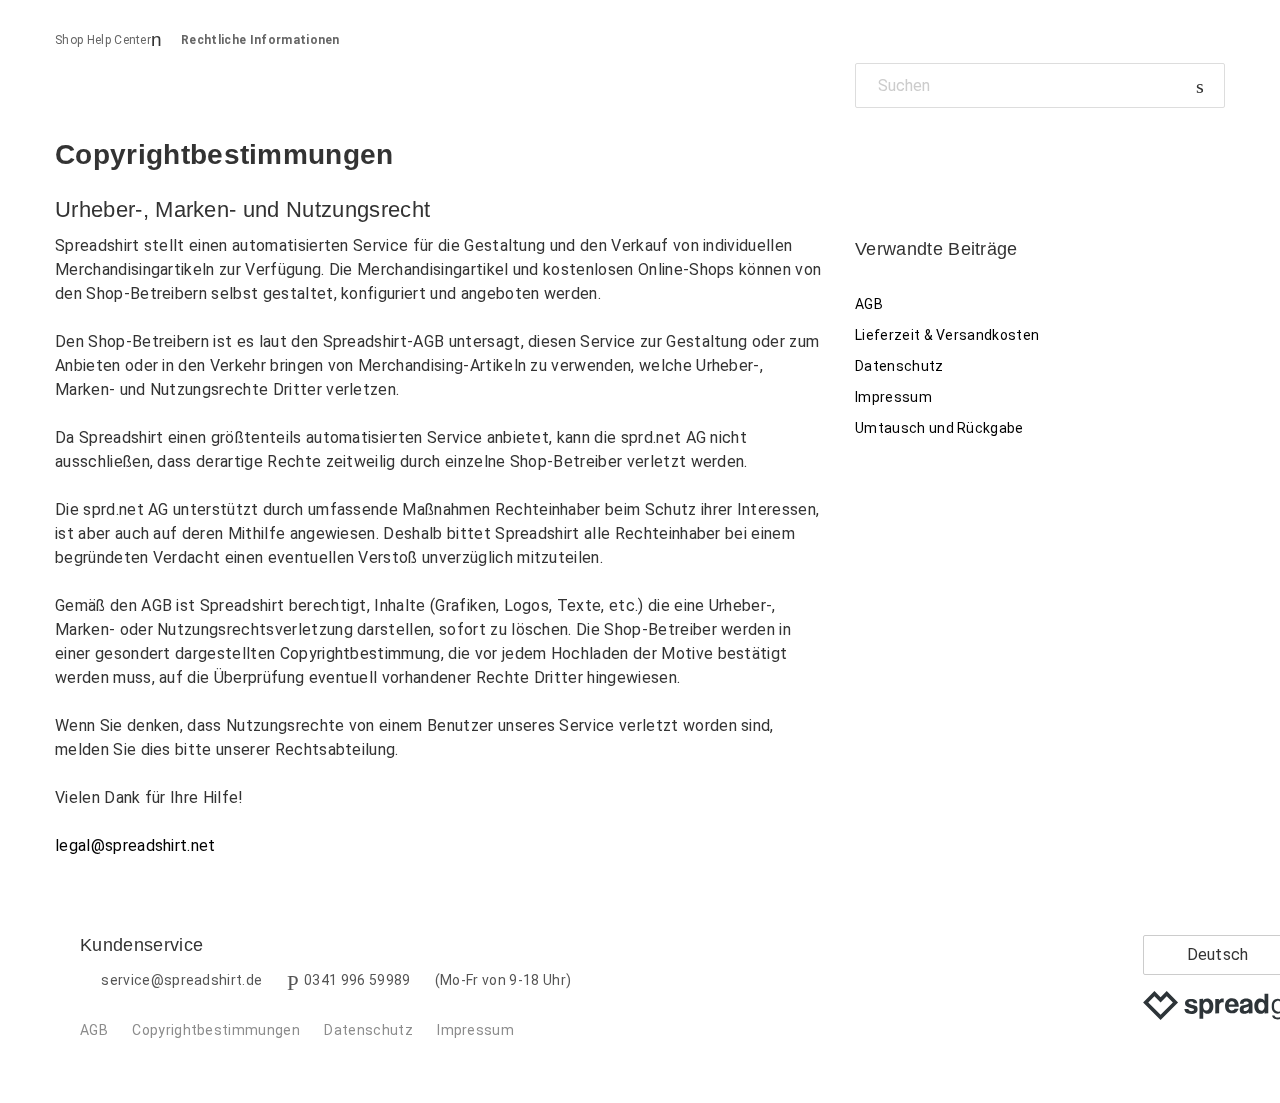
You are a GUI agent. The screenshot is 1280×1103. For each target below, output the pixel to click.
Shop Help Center (103, 40)
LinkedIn (939, 153)
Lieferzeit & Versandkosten (947, 335)
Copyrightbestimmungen (216, 1030)
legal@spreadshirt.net (135, 845)
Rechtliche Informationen (260, 40)
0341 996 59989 (357, 980)
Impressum (893, 397)
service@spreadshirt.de (181, 980)
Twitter (904, 153)
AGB (869, 304)
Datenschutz (899, 366)
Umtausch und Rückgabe (939, 428)
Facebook (870, 153)
